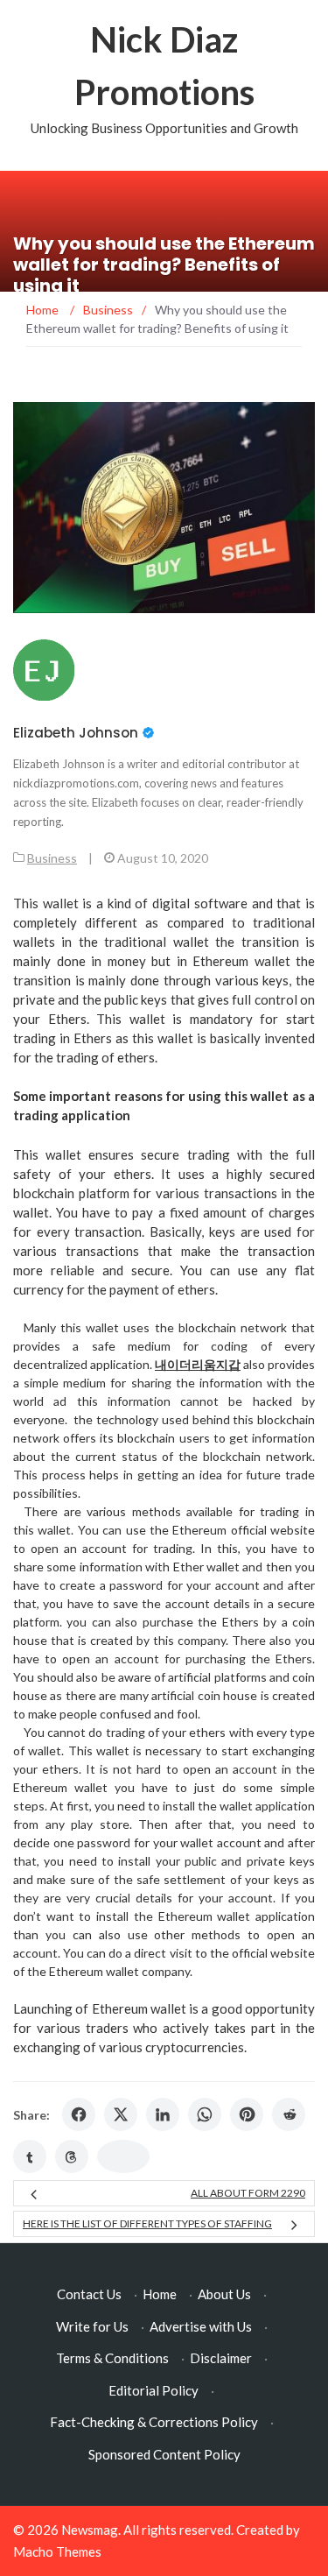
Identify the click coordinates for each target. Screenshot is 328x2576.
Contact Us (89, 2294)
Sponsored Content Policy (164, 2454)
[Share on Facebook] (79, 2114)
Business (52, 858)
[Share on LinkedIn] (163, 2114)
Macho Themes (57, 2551)
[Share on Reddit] (289, 2114)
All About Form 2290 (248, 2193)
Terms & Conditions (112, 2358)
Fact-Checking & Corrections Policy (154, 2422)
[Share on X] (121, 2114)
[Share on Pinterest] (247, 2114)
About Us (224, 2294)
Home (160, 2294)
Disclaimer (221, 2358)
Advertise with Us (201, 2326)
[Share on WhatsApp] (205, 2114)
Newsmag (90, 2530)
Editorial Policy (154, 2390)
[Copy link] (123, 2156)
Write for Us (92, 2326)
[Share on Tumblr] (30, 2156)
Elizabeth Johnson (76, 733)
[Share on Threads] (72, 2156)
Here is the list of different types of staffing (147, 2223)
